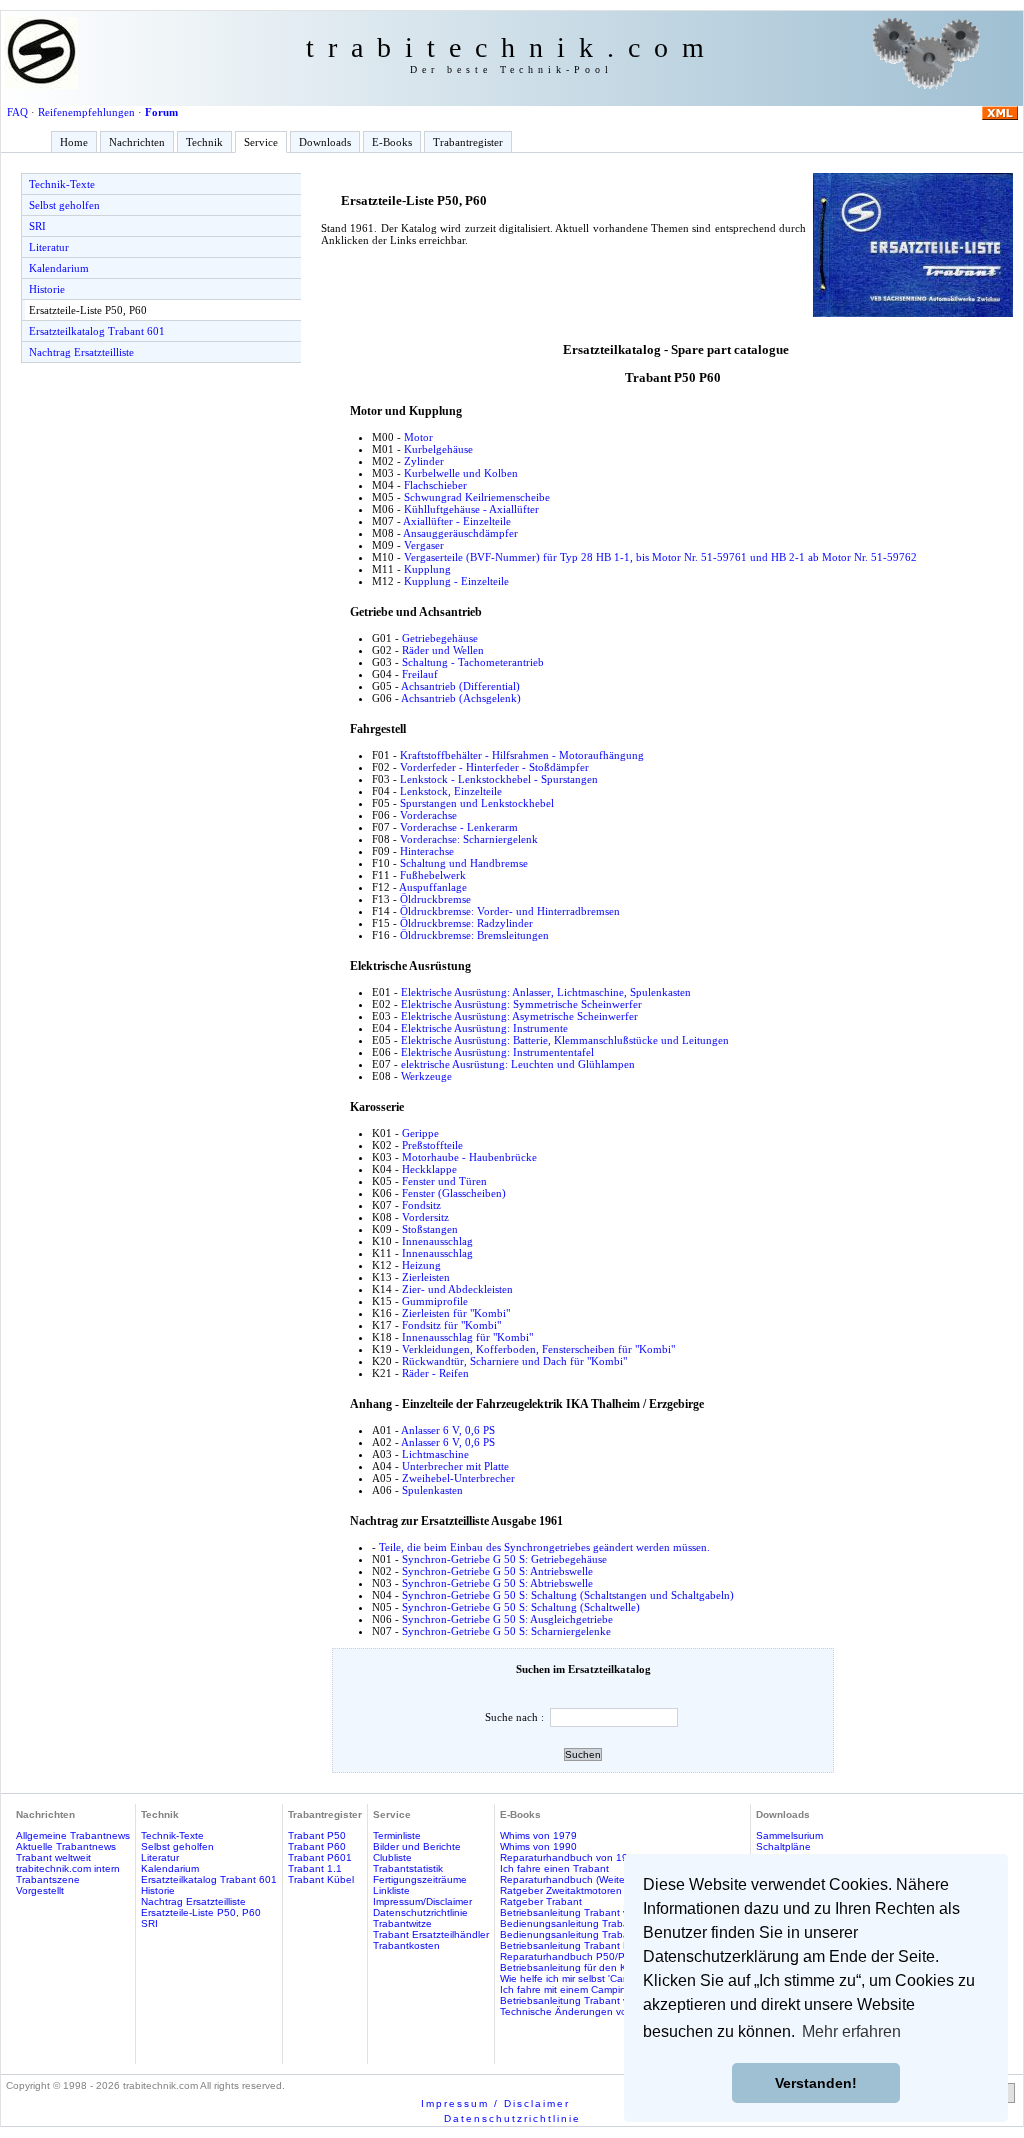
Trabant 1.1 (315, 1868)
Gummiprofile (435, 1301)
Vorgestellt (40, 1890)
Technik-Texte (62, 184)
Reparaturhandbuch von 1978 (570, 1857)
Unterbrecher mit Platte (455, 1466)
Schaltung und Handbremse (464, 863)
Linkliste (391, 1890)
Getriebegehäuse (440, 638)
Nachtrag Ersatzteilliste (81, 352)
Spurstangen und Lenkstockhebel (477, 803)
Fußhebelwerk (433, 875)
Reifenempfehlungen (86, 112)
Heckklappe (429, 1169)
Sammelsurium (789, 1835)
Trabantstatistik (408, 1868)
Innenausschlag (437, 1241)
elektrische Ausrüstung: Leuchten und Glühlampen (518, 1064)
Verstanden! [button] (816, 2083)
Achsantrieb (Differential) (460, 686)
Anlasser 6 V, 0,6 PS (448, 1430)
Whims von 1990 (538, 1846)
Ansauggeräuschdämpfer (460, 533)
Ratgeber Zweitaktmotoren (561, 1890)
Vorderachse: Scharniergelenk (469, 839)
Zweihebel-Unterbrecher (458, 1478)
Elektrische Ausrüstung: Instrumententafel (497, 1052)
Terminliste (397, 1835)
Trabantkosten (406, 1945)
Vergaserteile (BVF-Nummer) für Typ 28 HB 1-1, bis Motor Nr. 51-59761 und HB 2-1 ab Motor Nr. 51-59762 (660, 557)
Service (261, 142)
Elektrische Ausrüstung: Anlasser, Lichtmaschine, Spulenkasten (546, 992)
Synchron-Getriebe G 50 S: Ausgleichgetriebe (507, 1619)
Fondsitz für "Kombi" (451, 1325)
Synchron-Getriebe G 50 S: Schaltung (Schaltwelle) (521, 1607)
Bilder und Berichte (417, 1846)
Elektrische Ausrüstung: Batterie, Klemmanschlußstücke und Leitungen (565, 1040)
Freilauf (420, 674)
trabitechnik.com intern (68, 1868)
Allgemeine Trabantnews (73, 1835)
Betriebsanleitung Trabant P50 (571, 1945)
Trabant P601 (320, 1857)
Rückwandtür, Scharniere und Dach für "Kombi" (514, 1361)
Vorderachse (428, 815)
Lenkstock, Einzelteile (451, 791)
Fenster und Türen (444, 1181)
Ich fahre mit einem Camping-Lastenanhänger (606, 1989)
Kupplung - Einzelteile (456, 581)
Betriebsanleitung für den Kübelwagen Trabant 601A (622, 1967)
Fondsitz (421, 1205)
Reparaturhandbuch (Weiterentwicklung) (592, 1879)
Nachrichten (137, 142)
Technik (204, 142)
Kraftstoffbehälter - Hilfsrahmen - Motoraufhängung (522, 755)
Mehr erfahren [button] (851, 2031)
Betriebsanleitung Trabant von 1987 (583, 1912)
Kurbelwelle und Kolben (461, 473)
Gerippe (420, 1133)
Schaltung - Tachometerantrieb (473, 662)
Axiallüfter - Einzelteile (457, 521)
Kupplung (427, 569)
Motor (418, 437)
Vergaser (424, 545)
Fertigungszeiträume (420, 1879)
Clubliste (392, 1857)
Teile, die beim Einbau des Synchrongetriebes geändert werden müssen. (544, 1547)
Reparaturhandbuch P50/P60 (568, 1956)
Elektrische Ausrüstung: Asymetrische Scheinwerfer (519, 1016)
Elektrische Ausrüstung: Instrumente (484, 1028)
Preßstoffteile (432, 1145)
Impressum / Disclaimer (495, 2103)
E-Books (392, 142)
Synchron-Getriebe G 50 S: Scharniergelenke (506, 1631)
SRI (37, 226)
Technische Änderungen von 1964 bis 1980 (601, 2011)
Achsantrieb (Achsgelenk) (461, 698)
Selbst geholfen (64, 205)
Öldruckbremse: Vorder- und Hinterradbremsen (510, 911)
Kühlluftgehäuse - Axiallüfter (471, 509)
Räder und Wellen (443, 650)
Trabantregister (468, 142)
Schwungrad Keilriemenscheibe (477, 497)
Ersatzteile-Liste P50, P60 (88, 310)
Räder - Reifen (435, 1373)
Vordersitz (425, 1217)
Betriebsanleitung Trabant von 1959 (583, 2000)
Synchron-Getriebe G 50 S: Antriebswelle (497, 1571)
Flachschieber (435, 485)
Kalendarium (59, 268)
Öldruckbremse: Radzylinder (466, 923)
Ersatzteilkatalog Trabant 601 (97, 331)
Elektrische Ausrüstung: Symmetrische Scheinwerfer (521, 1004)
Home (74, 142)
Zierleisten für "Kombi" (456, 1313)
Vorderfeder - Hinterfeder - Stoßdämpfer (494, 767)
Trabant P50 (317, 1835)
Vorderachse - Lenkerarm (459, 827)
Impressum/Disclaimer (422, 1901)
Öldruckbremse (435, 899)
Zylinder (424, 461)
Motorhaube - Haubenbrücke (469, 1157)
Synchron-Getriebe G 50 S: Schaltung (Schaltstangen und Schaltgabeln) (568, 1595)
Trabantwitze (402, 1923)
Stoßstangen (430, 1229)
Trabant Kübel (321, 1879)
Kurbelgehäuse (438, 449)
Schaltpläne (783, 1846)
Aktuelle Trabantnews (66, 1846)
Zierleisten (426, 1277)
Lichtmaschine (435, 1454)
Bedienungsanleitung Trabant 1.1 (578, 1923)
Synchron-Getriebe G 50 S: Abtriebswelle (497, 1583)
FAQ (17, 112)
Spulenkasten (432, 1490)
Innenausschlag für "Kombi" (467, 1337)
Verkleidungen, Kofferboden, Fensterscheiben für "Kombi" (538, 1349)
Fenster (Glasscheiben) (454, 1193)
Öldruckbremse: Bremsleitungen (474, 935)
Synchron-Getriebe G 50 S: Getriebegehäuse (504, 1559)
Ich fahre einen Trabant (554, 1868)
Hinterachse (427, 851)
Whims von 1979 (538, 1835)
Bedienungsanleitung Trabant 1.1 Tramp (594, 1934)
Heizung (421, 1265)
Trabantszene (48, 1879)
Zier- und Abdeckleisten (457, 1289)
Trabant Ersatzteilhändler (431, 1934)
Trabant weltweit (53, 1857)
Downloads (325, 142)
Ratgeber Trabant (541, 1901)
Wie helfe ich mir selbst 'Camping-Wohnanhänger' (614, 1978)
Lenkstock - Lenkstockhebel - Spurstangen (499, 779)
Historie (47, 289)
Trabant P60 (317, 1846)
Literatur (49, 247)
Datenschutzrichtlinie (420, 1912)
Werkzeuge (426, 1076)
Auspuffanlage (433, 887)
